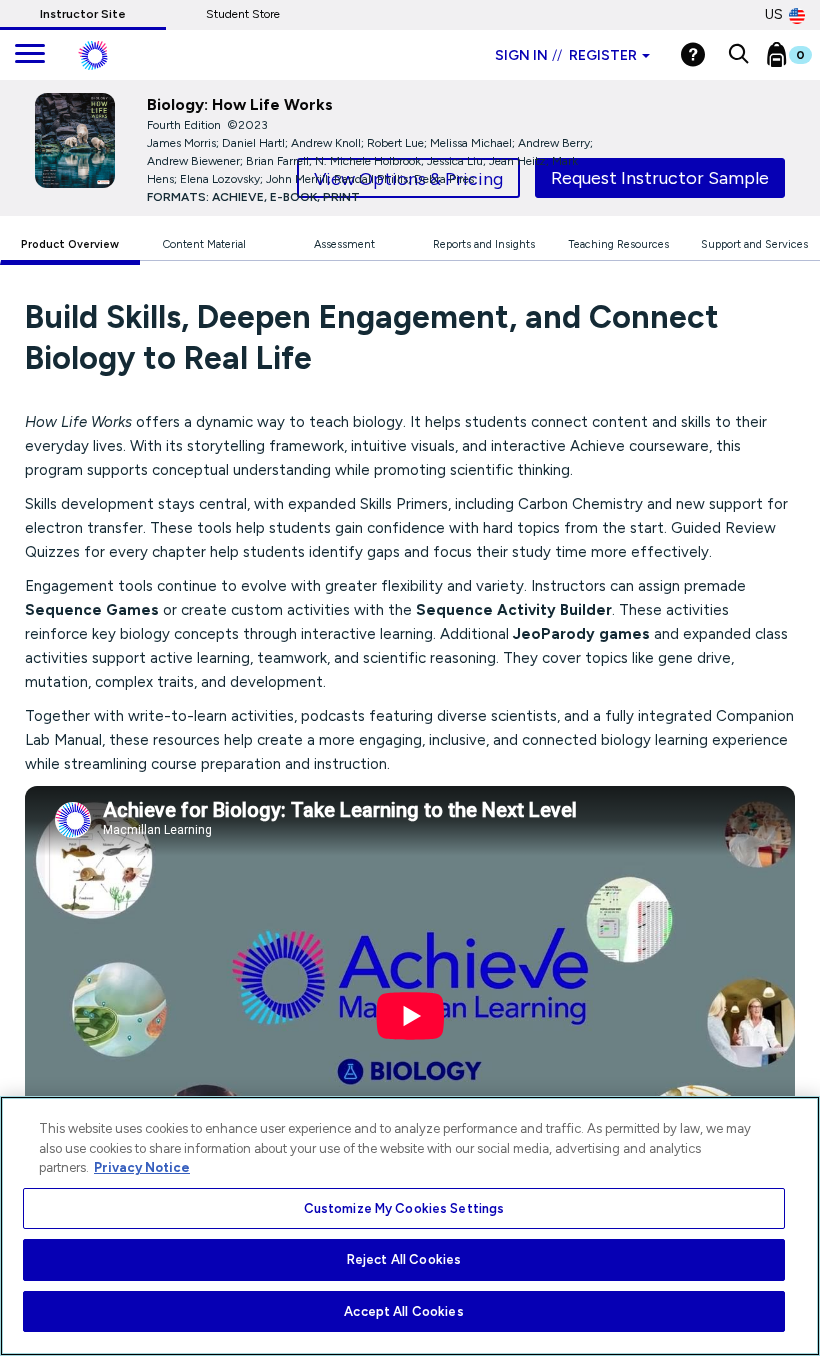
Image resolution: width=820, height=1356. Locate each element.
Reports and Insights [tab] (484, 244)
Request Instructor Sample (660, 178)
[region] (410, 1226)
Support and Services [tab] (754, 244)
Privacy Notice (142, 1167)
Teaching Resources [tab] (618, 244)
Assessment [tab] (344, 244)
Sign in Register (566, 55)
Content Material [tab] (204, 244)
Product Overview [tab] (70, 244)
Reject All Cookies (404, 1259)
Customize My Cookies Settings (404, 1208)
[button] (738, 55)
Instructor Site (83, 14)
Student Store (243, 14)
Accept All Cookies (403, 1311)
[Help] (693, 54)
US (774, 14)
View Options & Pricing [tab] (408, 179)
